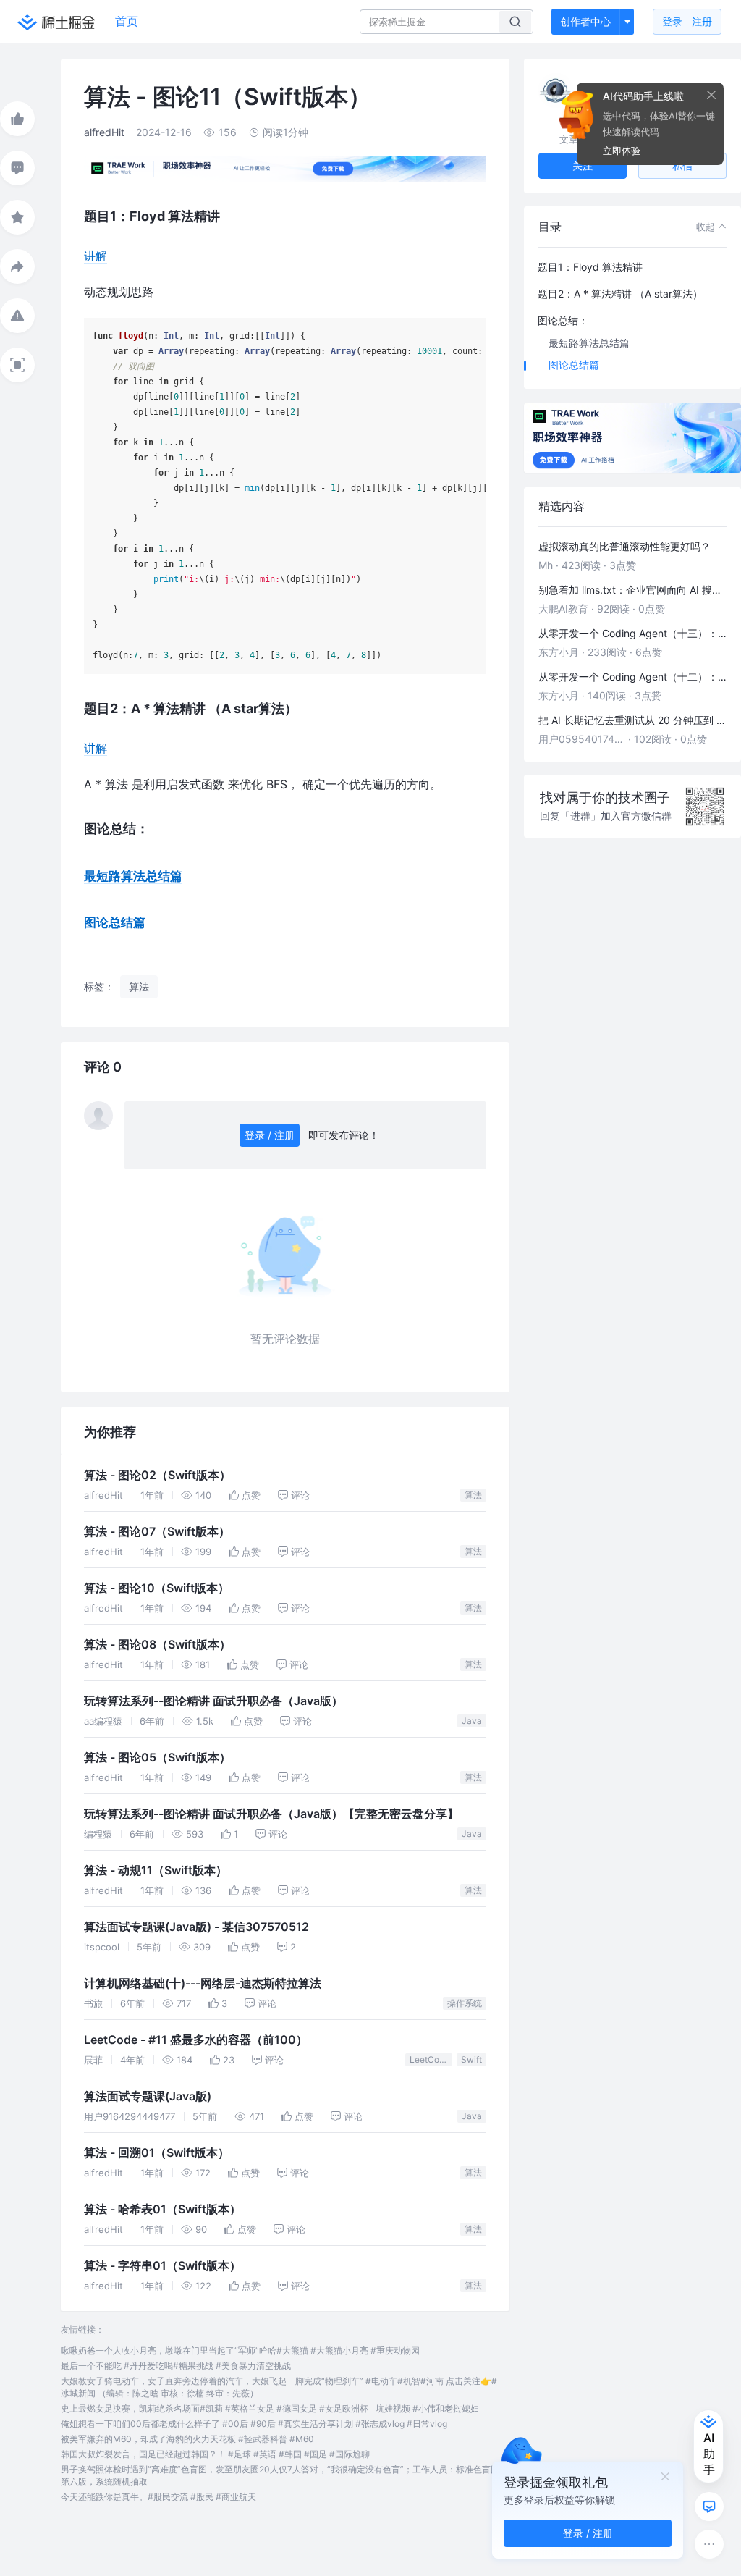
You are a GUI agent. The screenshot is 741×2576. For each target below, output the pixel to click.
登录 (687, 21)
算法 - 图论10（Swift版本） (157, 1588)
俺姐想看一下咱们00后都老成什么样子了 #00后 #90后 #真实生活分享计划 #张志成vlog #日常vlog (254, 2424)
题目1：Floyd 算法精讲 (590, 267)
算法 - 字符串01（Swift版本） (162, 2266)
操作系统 (465, 2003)
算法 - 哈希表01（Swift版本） (162, 2209)
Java (472, 1721)
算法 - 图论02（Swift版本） (157, 1475)
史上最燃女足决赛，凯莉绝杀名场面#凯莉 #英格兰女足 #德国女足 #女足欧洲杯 (215, 2408)
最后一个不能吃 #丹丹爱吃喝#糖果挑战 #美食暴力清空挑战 (176, 2366)
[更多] (709, 2544)
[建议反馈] (709, 2506)
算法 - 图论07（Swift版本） (157, 1532)
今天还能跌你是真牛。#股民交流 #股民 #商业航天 (158, 2497)
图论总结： (563, 320)
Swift (471, 2059)
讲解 (96, 256)
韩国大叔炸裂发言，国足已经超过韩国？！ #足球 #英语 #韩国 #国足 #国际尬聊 (215, 2454)
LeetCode (429, 2059)
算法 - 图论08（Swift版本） (157, 1645)
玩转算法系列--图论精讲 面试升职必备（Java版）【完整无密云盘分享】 (271, 1814)
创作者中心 (585, 21)
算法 (473, 1495)
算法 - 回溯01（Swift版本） (157, 2153)
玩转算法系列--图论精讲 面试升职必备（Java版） (213, 1701)
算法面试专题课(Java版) (148, 2096)
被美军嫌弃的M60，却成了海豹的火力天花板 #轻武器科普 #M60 (187, 2439)
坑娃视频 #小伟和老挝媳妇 (427, 2408)
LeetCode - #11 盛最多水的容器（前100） (196, 2040)
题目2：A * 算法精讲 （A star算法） (620, 294)
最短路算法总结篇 (133, 876)
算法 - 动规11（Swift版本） (156, 1870)
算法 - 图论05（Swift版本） (157, 1758)
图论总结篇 (115, 922)
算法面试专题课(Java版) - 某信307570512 (196, 1927)
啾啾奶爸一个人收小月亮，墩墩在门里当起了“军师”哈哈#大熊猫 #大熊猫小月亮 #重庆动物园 (240, 2350)
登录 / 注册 (270, 1135)
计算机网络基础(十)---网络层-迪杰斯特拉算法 (203, 1983)
